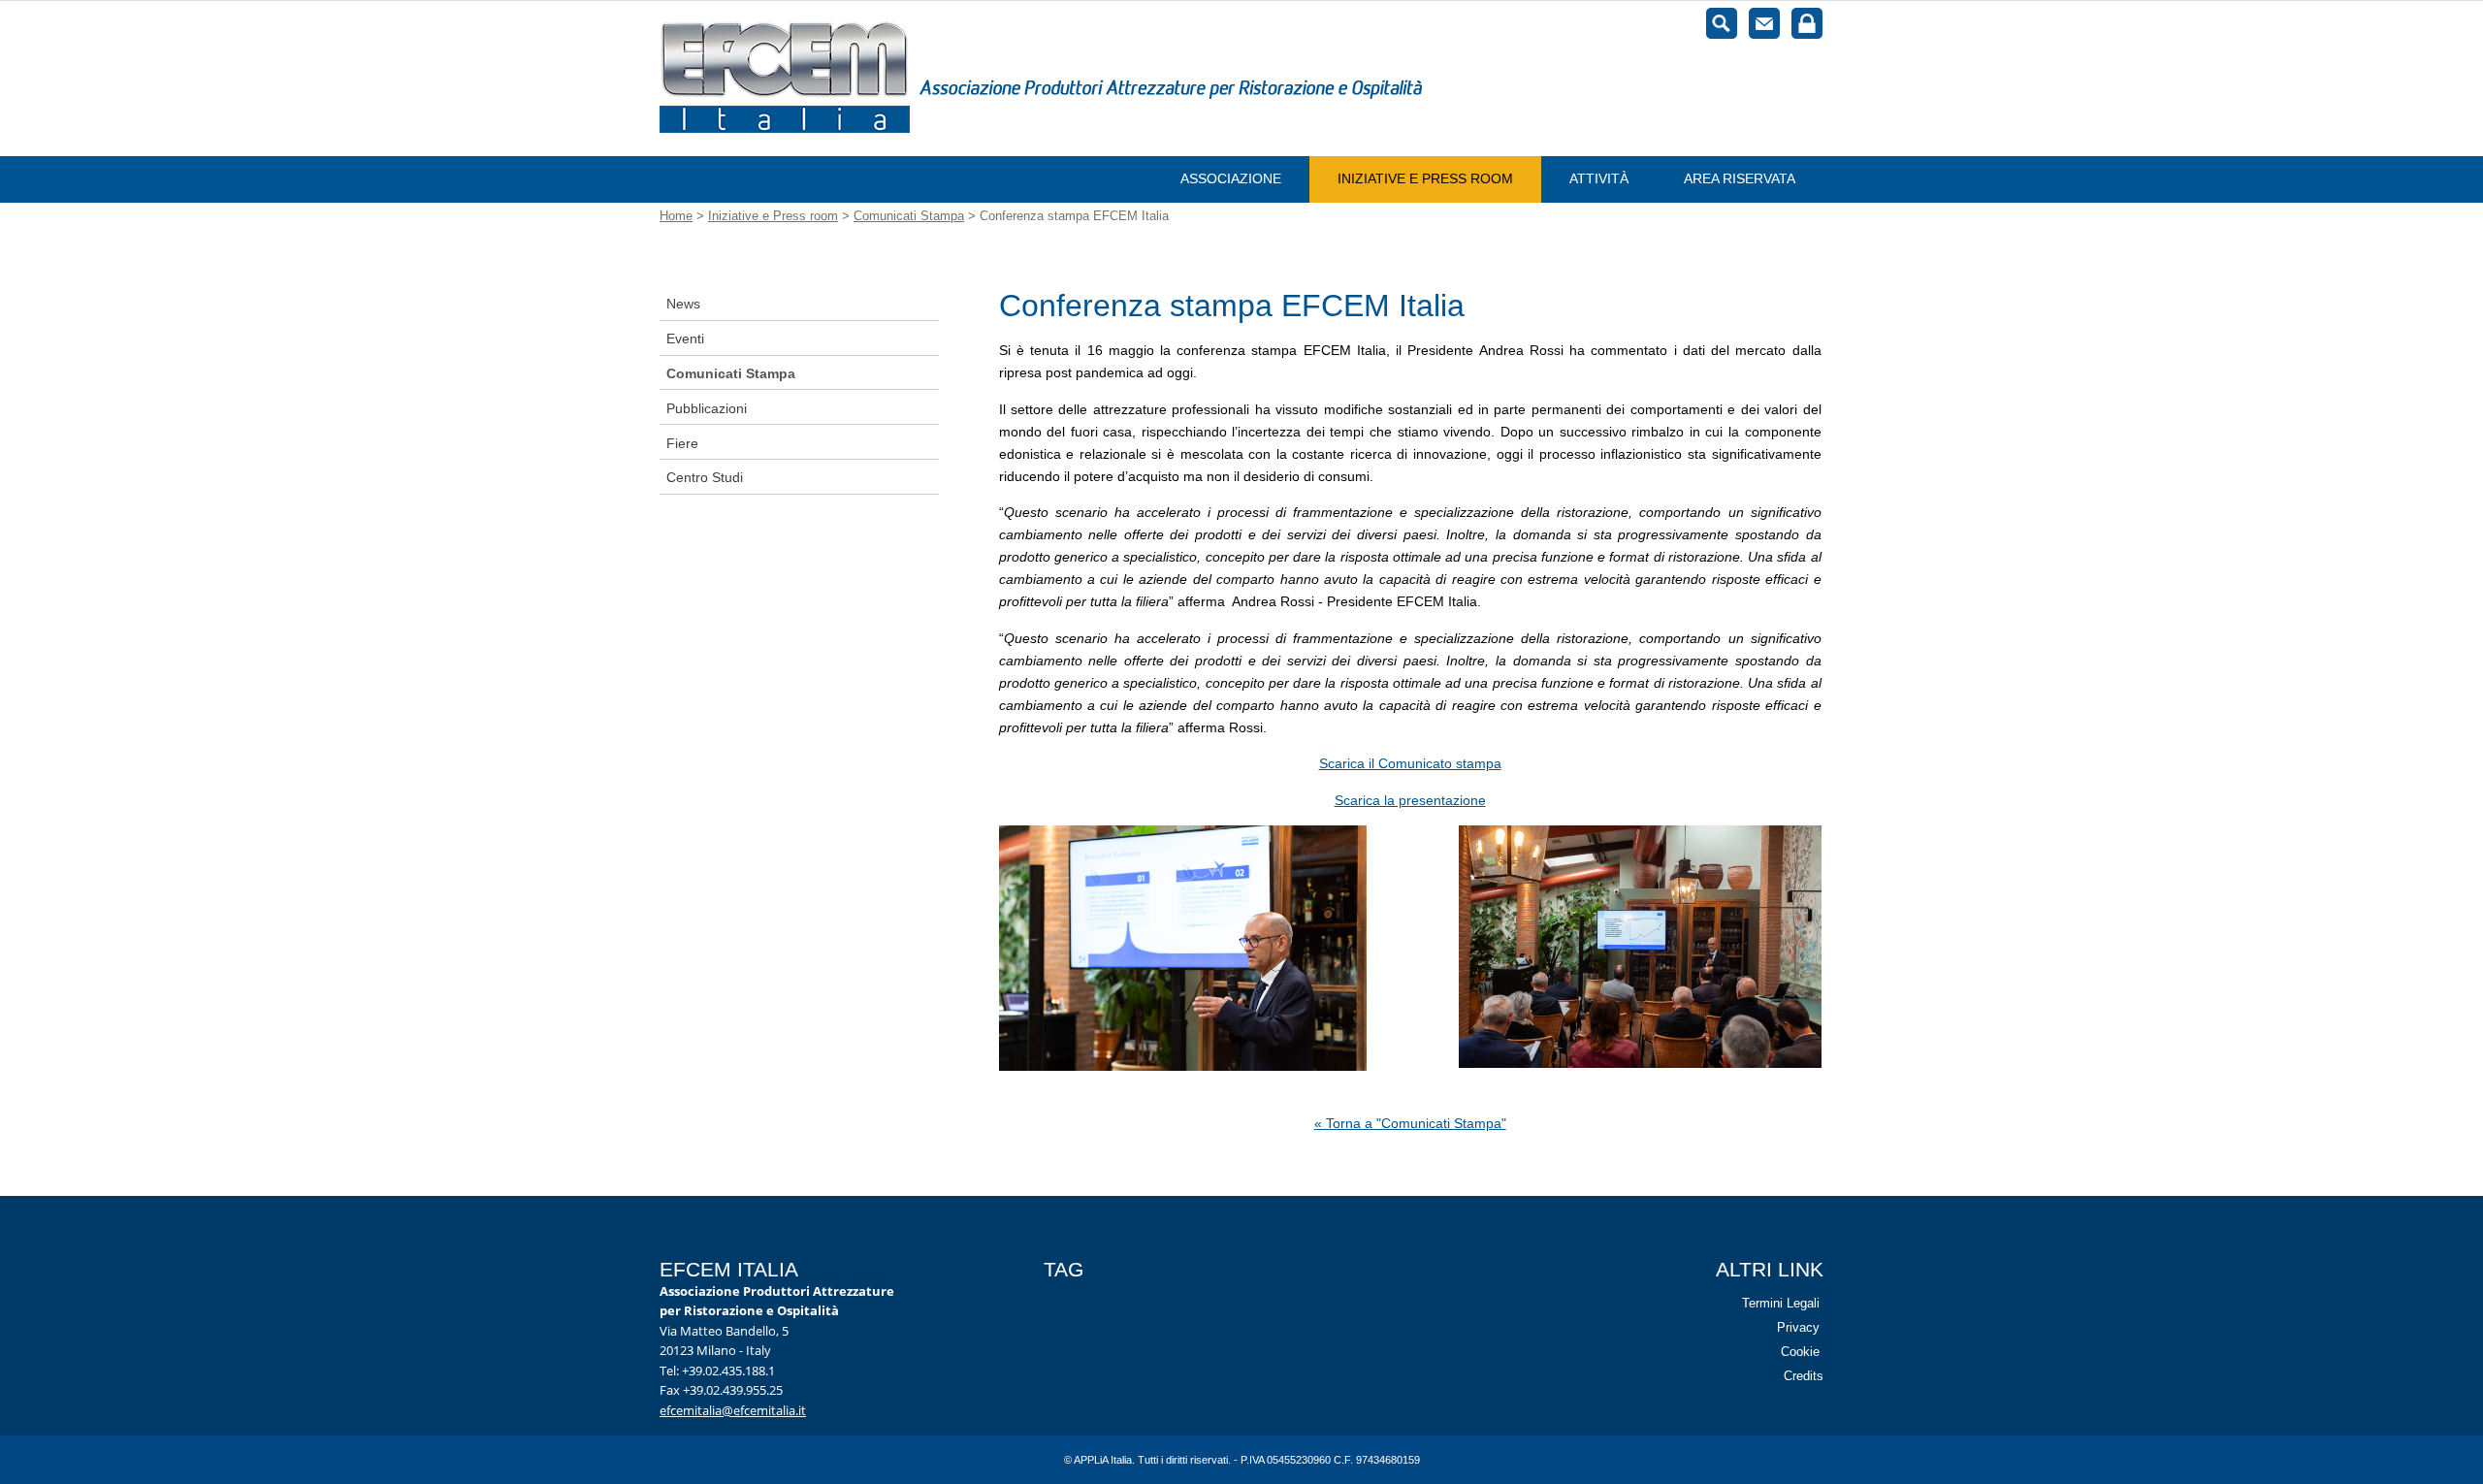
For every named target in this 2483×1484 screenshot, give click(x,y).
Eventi (685, 339)
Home (676, 216)
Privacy (1798, 1327)
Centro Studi (705, 477)
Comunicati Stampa (909, 216)
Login (1807, 23)
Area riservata (1740, 178)
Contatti (1764, 23)
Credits (1804, 1376)
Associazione (1231, 178)
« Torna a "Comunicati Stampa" (1410, 1123)
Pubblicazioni (707, 408)
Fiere (682, 443)
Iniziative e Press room (1425, 178)
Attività (1599, 178)
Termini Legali (1781, 1303)
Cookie (1800, 1352)
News (683, 304)
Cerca (1722, 23)
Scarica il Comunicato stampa (1410, 763)
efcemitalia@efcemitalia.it (733, 1409)
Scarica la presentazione (1410, 800)
